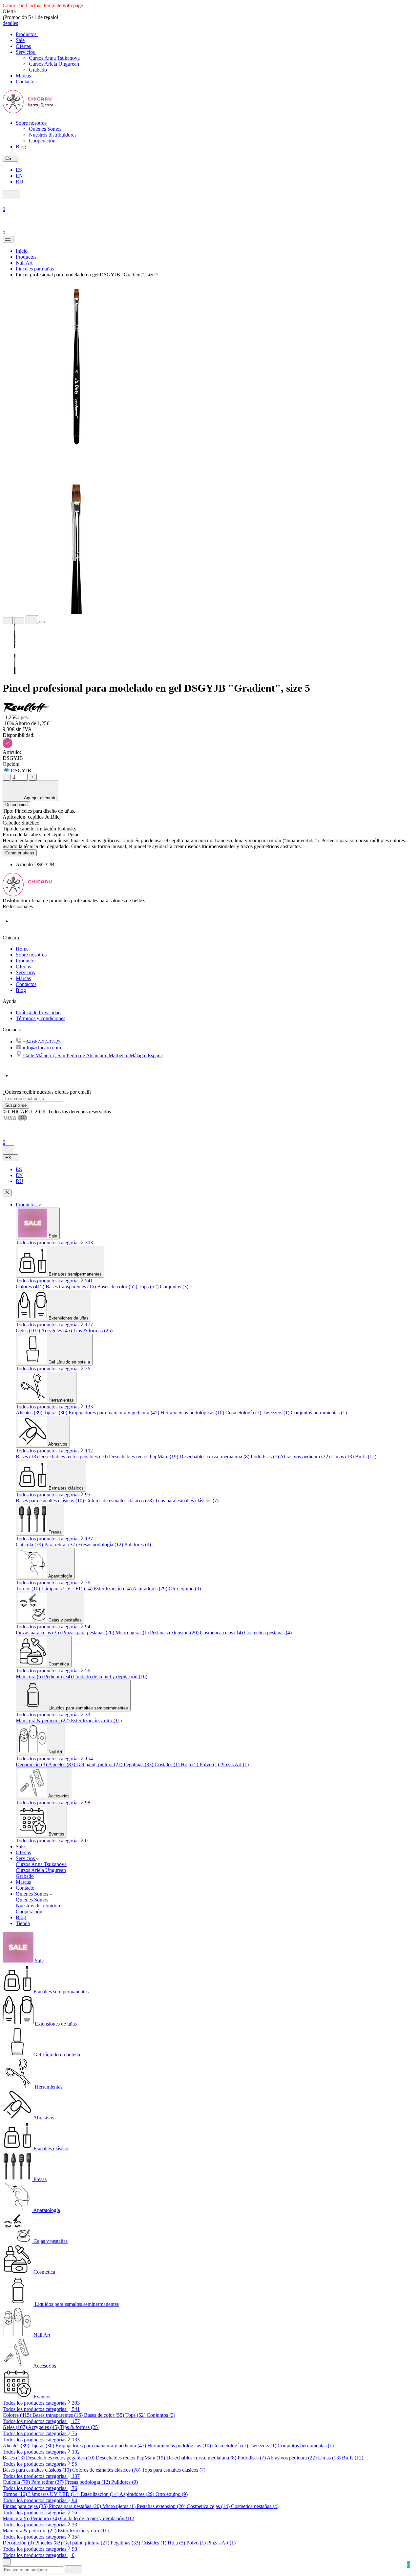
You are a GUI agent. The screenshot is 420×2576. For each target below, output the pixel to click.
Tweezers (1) (277, 1413)
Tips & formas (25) (93, 1331)
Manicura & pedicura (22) (43, 1720)
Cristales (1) (168, 1764)
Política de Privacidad (38, 1012)
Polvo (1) (210, 1764)
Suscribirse (16, 1105)
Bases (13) (27, 1457)
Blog (21, 990)
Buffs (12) (366, 1457)
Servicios (25, 972)
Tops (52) (149, 1287)
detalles (10, 23)
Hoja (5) (190, 1764)
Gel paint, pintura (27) (100, 1764)
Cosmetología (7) (244, 1413)
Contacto (25, 1888)
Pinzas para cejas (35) (39, 1632)
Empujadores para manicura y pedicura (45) (115, 1413)
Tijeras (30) (56, 1413)
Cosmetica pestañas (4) (268, 1632)
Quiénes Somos (45, 129)
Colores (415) (31, 1287)
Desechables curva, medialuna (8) (215, 1457)
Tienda (23, 1923)
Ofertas (23, 966)
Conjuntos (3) (174, 1287)
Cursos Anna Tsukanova (54, 58)
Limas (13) (343, 1457)
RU (20, 182)
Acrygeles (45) (57, 1331)
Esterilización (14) (113, 1589)
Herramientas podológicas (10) (193, 1413)
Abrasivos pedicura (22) (305, 1457)
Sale (20, 1846)
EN (19, 176)
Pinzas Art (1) (234, 1764)
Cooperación (42, 141)
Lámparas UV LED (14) (68, 1589)
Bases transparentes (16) (71, 1287)
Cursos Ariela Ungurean (54, 64)
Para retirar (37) (61, 1545)
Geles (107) (28, 1331)
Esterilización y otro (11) (96, 1720)
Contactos (26, 984)
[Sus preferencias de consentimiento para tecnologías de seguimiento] (409, 2565)
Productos (26, 961)
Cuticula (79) (30, 1545)
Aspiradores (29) (151, 1589)
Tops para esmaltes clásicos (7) (187, 1501)
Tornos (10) (29, 1589)
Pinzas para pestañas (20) (89, 1632)
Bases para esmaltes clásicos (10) (51, 1501)
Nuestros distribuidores (53, 135)
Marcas (23, 978)
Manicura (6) (30, 1676)
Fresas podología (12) (101, 1545)
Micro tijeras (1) (133, 1632)
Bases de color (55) (118, 1287)
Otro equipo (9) (185, 1589)
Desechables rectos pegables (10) (74, 1457)
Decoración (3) (32, 1764)
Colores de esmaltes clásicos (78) (120, 1501)
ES (19, 170)
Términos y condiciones (41, 1018)
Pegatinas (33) (139, 1764)
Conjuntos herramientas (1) (319, 1413)
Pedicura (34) (59, 1676)
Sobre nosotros (31, 955)
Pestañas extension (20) (175, 1632)
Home (22, 949)
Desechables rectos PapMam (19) (144, 1457)
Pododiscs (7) (265, 1457)
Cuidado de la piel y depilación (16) (110, 1676)
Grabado (38, 70)
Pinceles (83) (62, 1764)
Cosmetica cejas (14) (222, 1632)
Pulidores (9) (138, 1545)
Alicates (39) (30, 1413)
